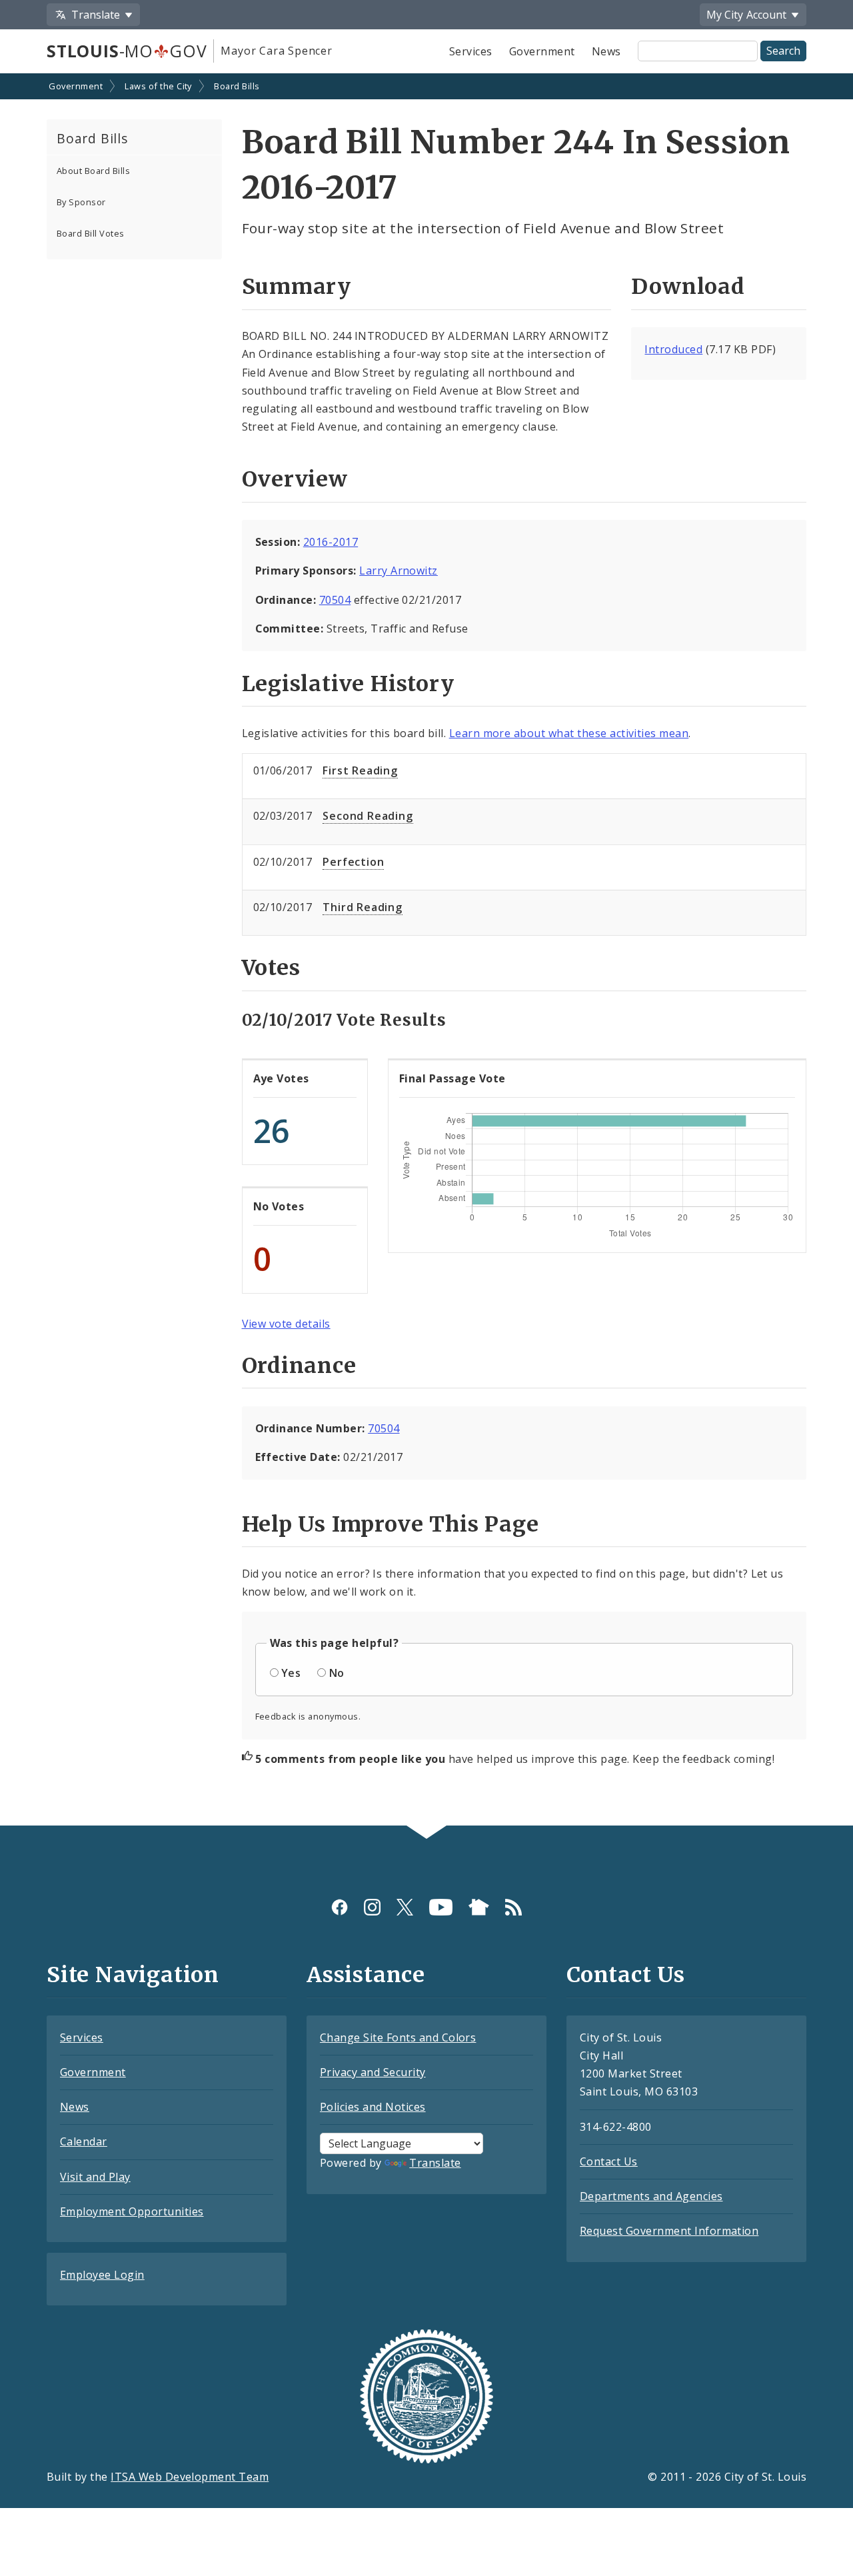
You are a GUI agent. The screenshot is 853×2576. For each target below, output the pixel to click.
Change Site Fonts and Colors (398, 2037)
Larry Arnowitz (399, 571)
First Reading (360, 770)
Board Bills (237, 86)
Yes (291, 1673)
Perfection (353, 862)
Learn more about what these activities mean (569, 733)
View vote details (286, 1324)
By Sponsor (81, 202)
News (606, 51)
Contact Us (609, 2161)
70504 (335, 600)
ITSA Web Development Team (190, 2477)
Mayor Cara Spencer (276, 51)
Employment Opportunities (132, 2211)
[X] (405, 1907)
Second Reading (368, 816)
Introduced (673, 349)
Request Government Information (669, 2231)
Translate (435, 2163)
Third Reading (362, 907)
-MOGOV (127, 51)
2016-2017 (331, 542)
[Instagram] (372, 1907)
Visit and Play (95, 2177)
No (337, 1673)
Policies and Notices (373, 2107)
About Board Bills (93, 171)
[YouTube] (441, 1907)
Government (542, 51)
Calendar (84, 2141)
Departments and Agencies (651, 2196)
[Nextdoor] (479, 1907)
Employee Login (102, 2275)
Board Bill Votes (91, 233)
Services (471, 51)
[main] (426, 951)
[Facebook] (340, 1907)
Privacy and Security (373, 2072)
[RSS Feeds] (513, 1907)
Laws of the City (158, 86)
